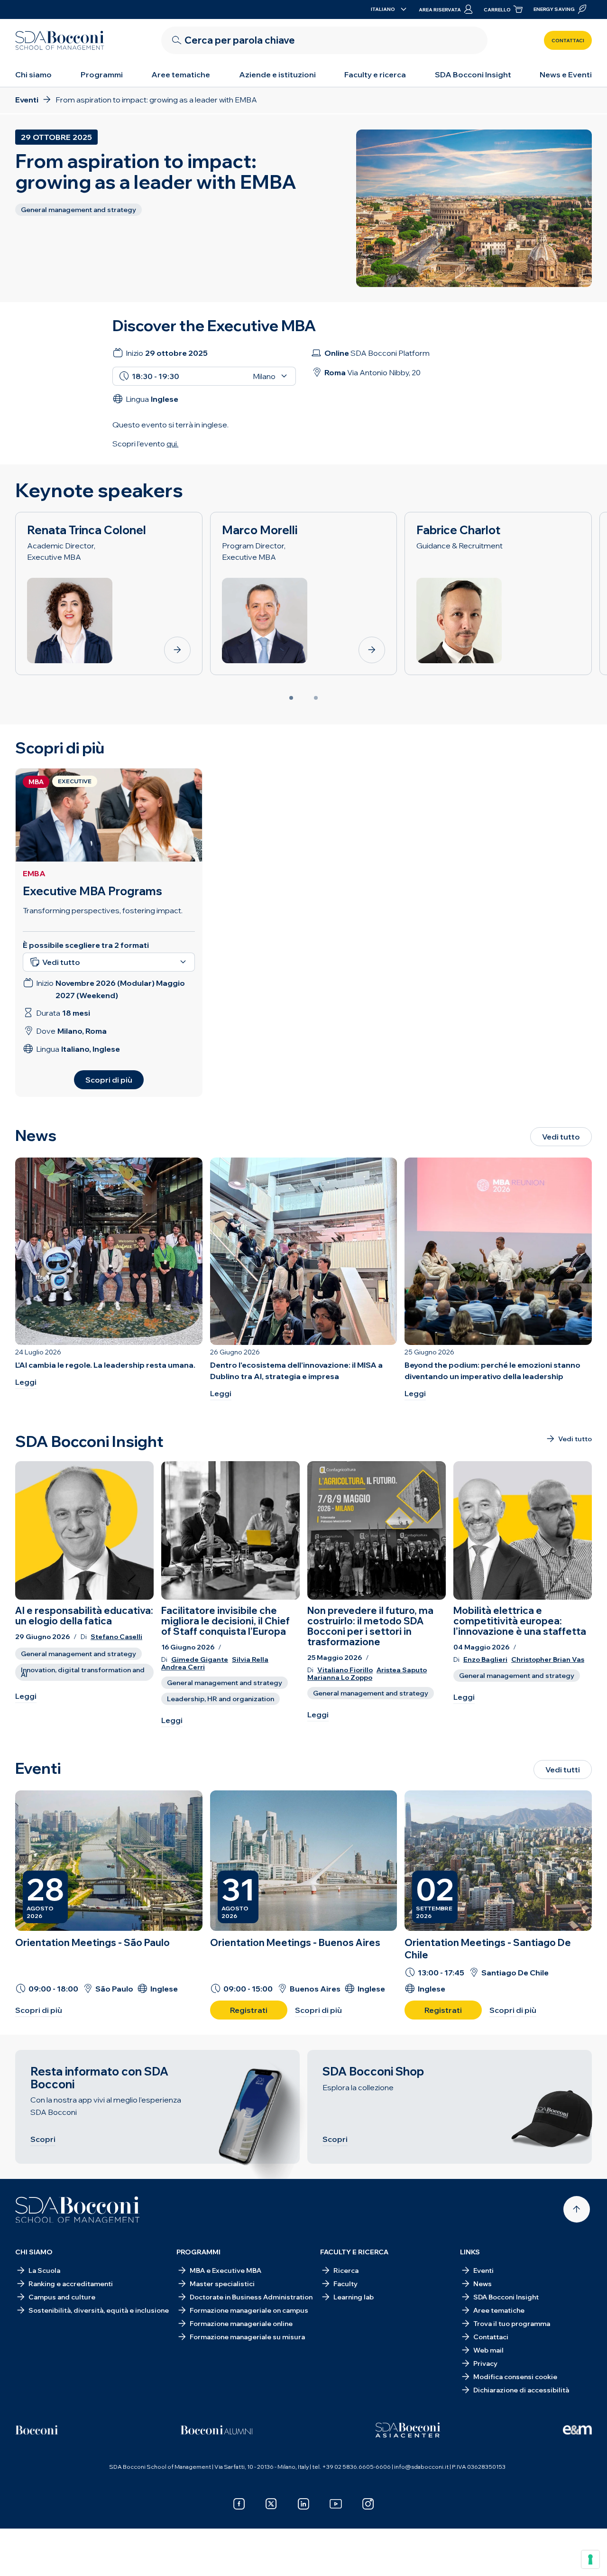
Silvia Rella (250, 1660)
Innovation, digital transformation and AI (83, 1672)
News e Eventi (566, 74)
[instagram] (368, 2504)
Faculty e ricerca (375, 74)
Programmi (102, 74)
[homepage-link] (60, 40)
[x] (271, 2504)
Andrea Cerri (183, 1667)
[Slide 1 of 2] (291, 698)
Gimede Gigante (200, 1660)
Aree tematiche (181, 74)
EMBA (34, 873)
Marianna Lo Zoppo (340, 1678)
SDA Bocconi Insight (473, 74)
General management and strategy (78, 1654)
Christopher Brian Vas (548, 1660)
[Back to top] (577, 2209)
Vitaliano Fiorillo (345, 1670)
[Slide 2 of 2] (316, 698)
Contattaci (568, 41)
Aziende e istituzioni (277, 74)
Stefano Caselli (116, 1637)
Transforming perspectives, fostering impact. (103, 910)
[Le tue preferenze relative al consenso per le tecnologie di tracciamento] (590, 2559)
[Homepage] (78, 2210)
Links (470, 2252)
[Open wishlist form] (303, 2554)
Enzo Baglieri (485, 1660)
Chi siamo (33, 74)
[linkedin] (303, 2504)
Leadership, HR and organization (221, 1699)
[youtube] (336, 2504)
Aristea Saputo (402, 1670)
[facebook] (239, 2504)
